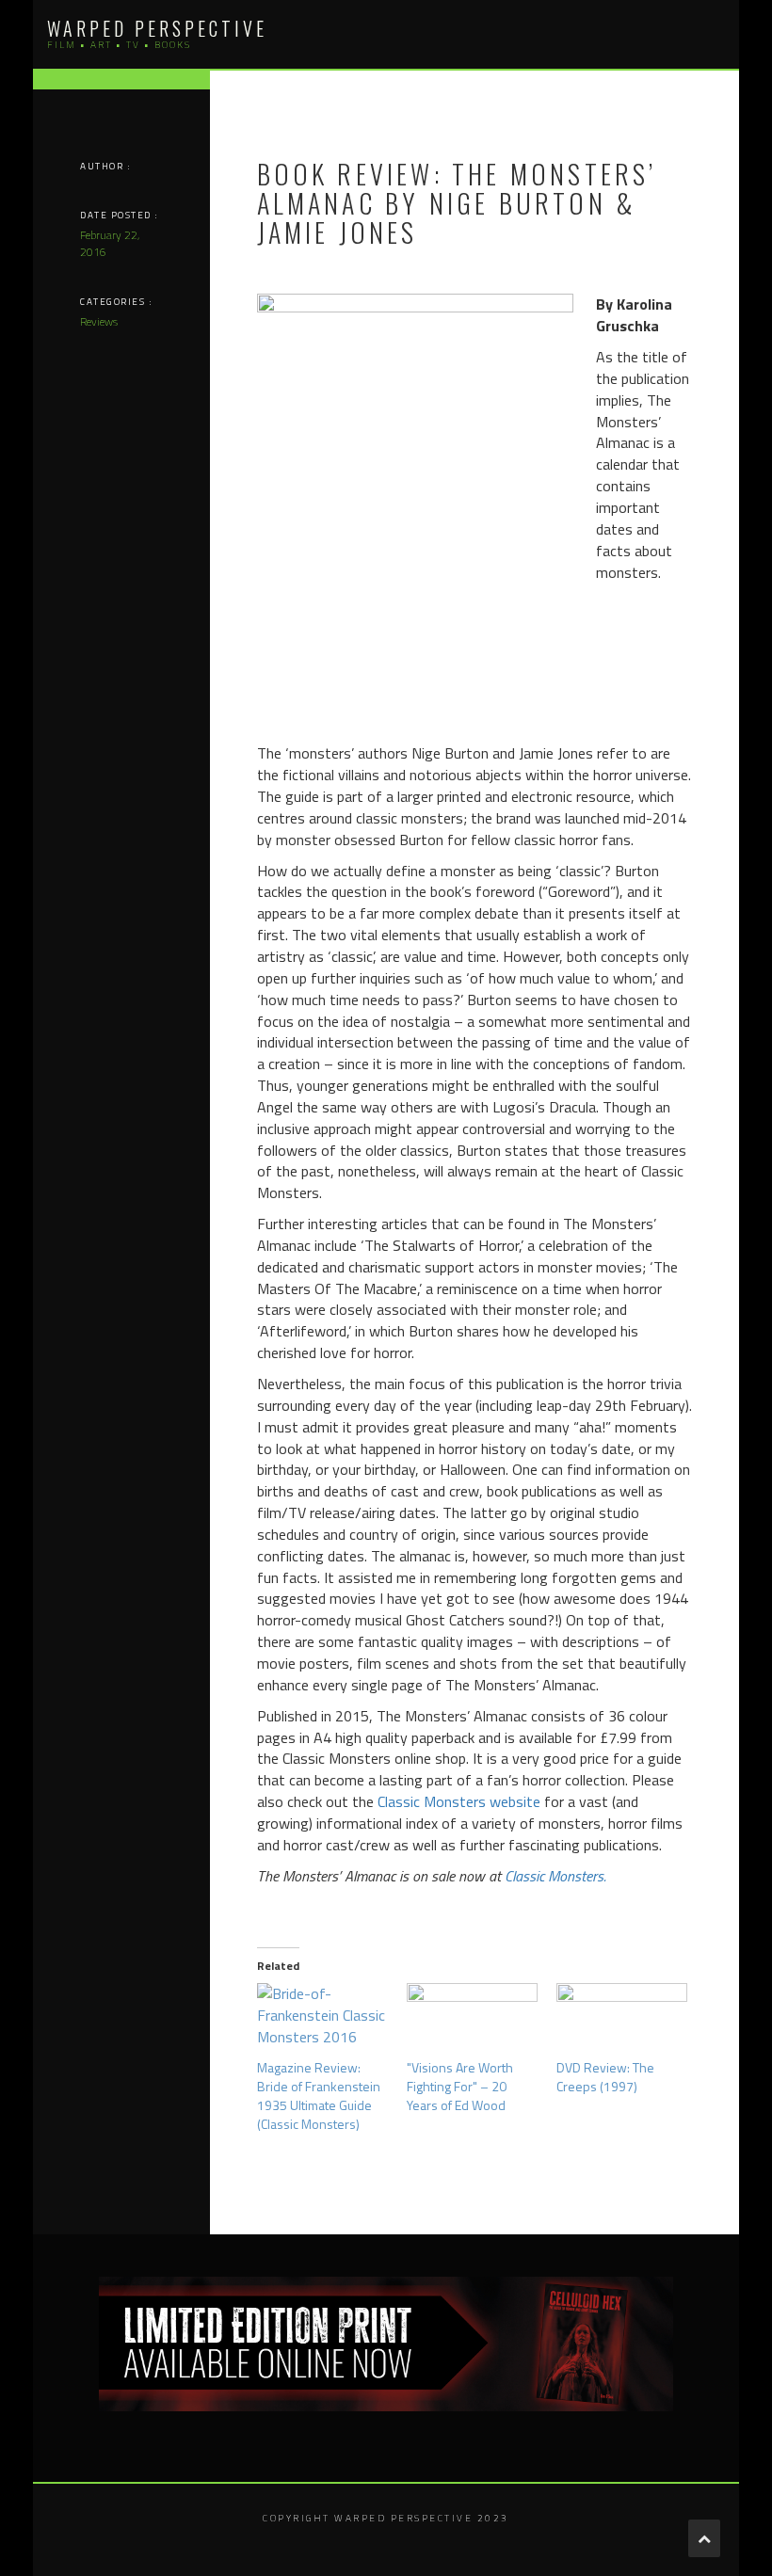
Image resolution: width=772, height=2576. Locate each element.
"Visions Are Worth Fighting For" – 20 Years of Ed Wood (460, 2086)
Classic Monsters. (554, 1876)
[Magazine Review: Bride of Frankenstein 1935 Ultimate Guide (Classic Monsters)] (322, 2021)
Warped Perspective (157, 28)
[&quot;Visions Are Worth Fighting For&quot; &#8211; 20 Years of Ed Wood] (472, 2021)
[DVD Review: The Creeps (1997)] (622, 2021)
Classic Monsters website (459, 1801)
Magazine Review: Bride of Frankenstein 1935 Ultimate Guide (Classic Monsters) (319, 2096)
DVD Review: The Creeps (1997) (605, 2077)
